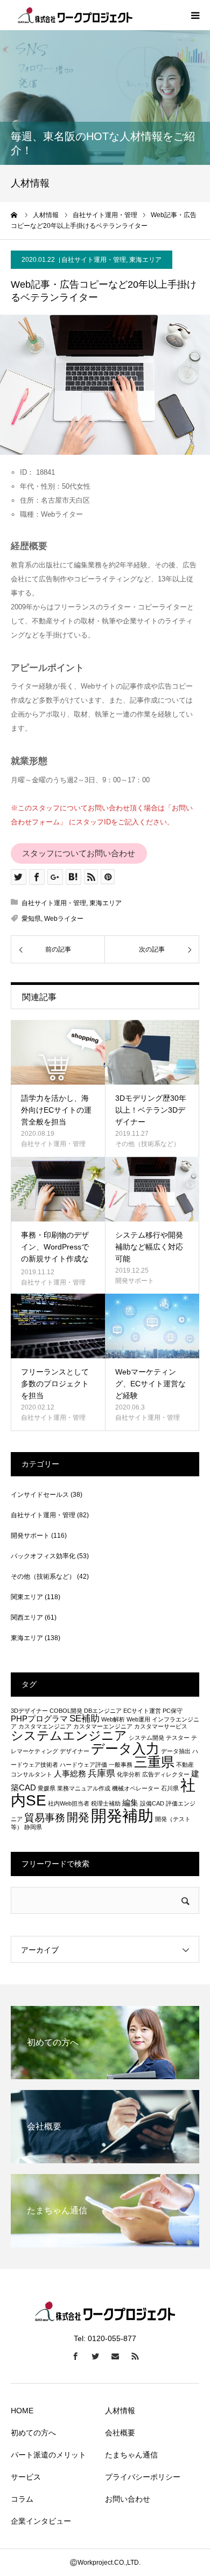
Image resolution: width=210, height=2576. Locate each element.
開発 (78, 1817)
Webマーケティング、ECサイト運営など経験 (150, 1384)
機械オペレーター (136, 1788)
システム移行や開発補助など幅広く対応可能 (149, 1247)
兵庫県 (101, 1773)
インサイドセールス (40, 1495)
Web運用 (138, 1719)
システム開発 (146, 1738)
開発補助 (122, 1815)
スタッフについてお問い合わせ (79, 853)
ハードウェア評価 (83, 1765)
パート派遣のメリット (48, 2455)
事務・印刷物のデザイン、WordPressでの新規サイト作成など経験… (55, 1253)
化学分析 (129, 1774)
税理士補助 (106, 1803)
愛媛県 (47, 1788)
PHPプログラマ (39, 1719)
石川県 (170, 1788)
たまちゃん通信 (131, 2455)
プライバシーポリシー (143, 2477)
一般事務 (121, 1765)
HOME (22, 2411)
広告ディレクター (166, 1774)
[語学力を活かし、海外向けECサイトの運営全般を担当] (58, 1052)
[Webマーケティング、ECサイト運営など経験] (152, 1326)
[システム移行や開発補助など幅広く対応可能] (152, 1189)
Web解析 (113, 1719)
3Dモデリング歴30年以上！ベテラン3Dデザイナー (151, 1110)
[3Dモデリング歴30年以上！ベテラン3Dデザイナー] (152, 1052)
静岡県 (33, 1827)
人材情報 (120, 2411)
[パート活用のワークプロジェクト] (75, 15)
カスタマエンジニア (45, 1726)
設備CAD (152, 1803)
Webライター (64, 919)
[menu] (195, 15)
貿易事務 (45, 1817)
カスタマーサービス (161, 1726)
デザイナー (75, 1751)
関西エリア (27, 1617)
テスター (178, 1738)
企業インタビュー (41, 2521)
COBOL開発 (66, 1711)
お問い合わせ (128, 2499)
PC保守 (173, 1711)
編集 (130, 1803)
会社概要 (120, 2433)
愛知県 (31, 919)
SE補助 (85, 1718)
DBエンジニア (103, 1711)
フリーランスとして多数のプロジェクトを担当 (55, 1384)
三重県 (154, 1762)
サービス (26, 2477)
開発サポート (135, 1281)
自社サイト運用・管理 (94, 260)
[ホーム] (15, 215)
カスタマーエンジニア (103, 1726)
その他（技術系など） (148, 1144)
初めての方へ (33, 2433)
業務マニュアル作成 (84, 1788)
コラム (22, 2499)
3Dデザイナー (29, 1711)
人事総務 (70, 1774)
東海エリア (145, 260)
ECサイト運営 (142, 1711)
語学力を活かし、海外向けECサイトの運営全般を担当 (56, 1110)
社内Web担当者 (69, 1803)
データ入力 (125, 1748)
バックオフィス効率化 (43, 1556)
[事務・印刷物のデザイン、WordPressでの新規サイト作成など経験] (58, 1189)
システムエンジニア (69, 1735)
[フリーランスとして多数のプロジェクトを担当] (58, 1326)
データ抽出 (176, 1751)
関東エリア (27, 1597)
